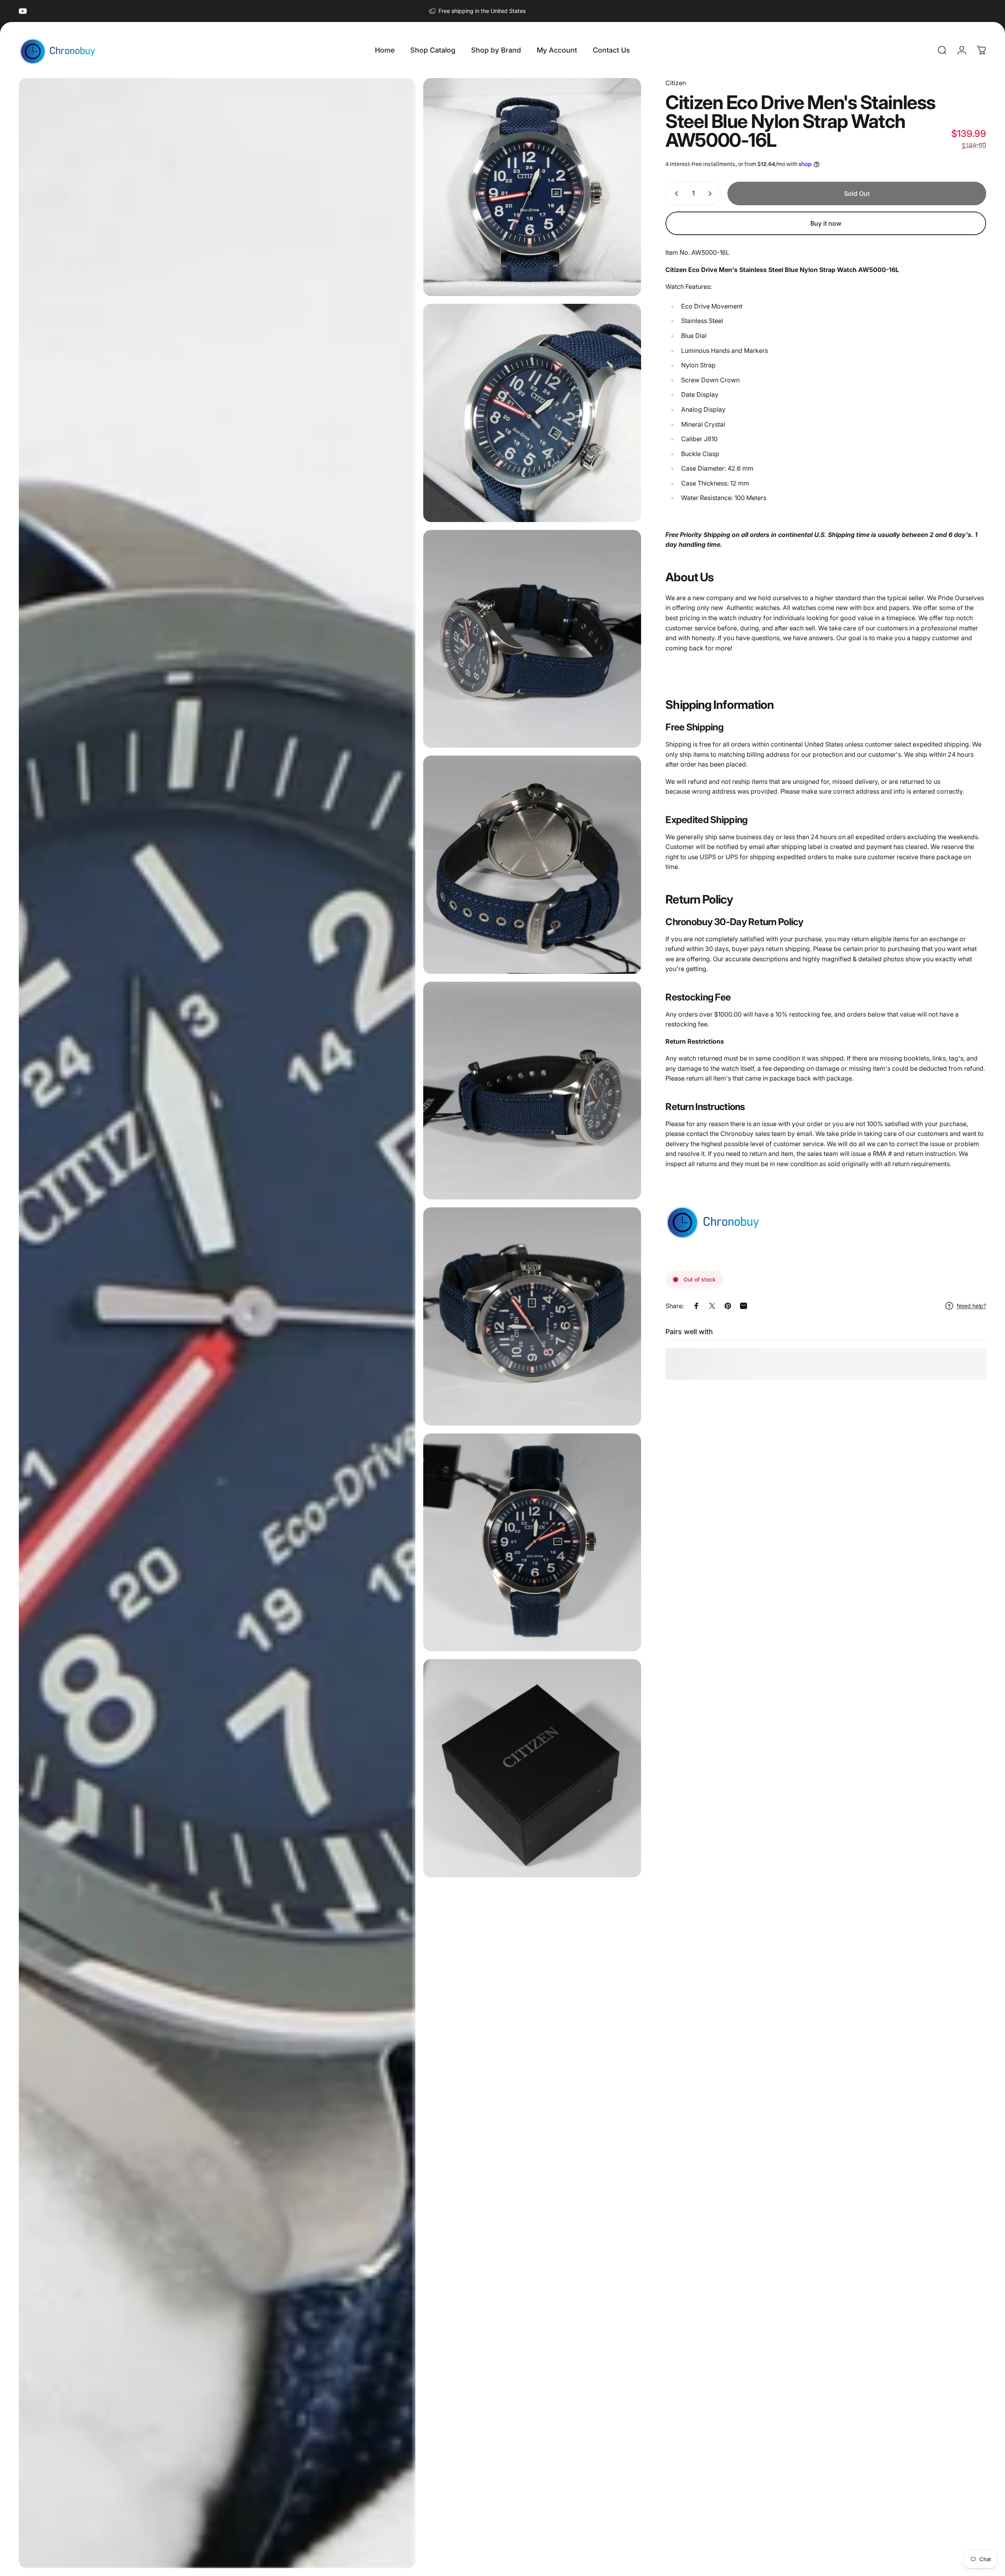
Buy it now (826, 223)
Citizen (676, 83)
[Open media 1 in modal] (217, 1323)
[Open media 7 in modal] (532, 1316)
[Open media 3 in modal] (532, 413)
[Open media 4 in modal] (532, 639)
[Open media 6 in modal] (532, 1091)
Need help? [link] (971, 1306)
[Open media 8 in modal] (532, 1542)
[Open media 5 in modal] (532, 864)
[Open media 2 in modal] (532, 187)
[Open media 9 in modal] (532, 1768)
